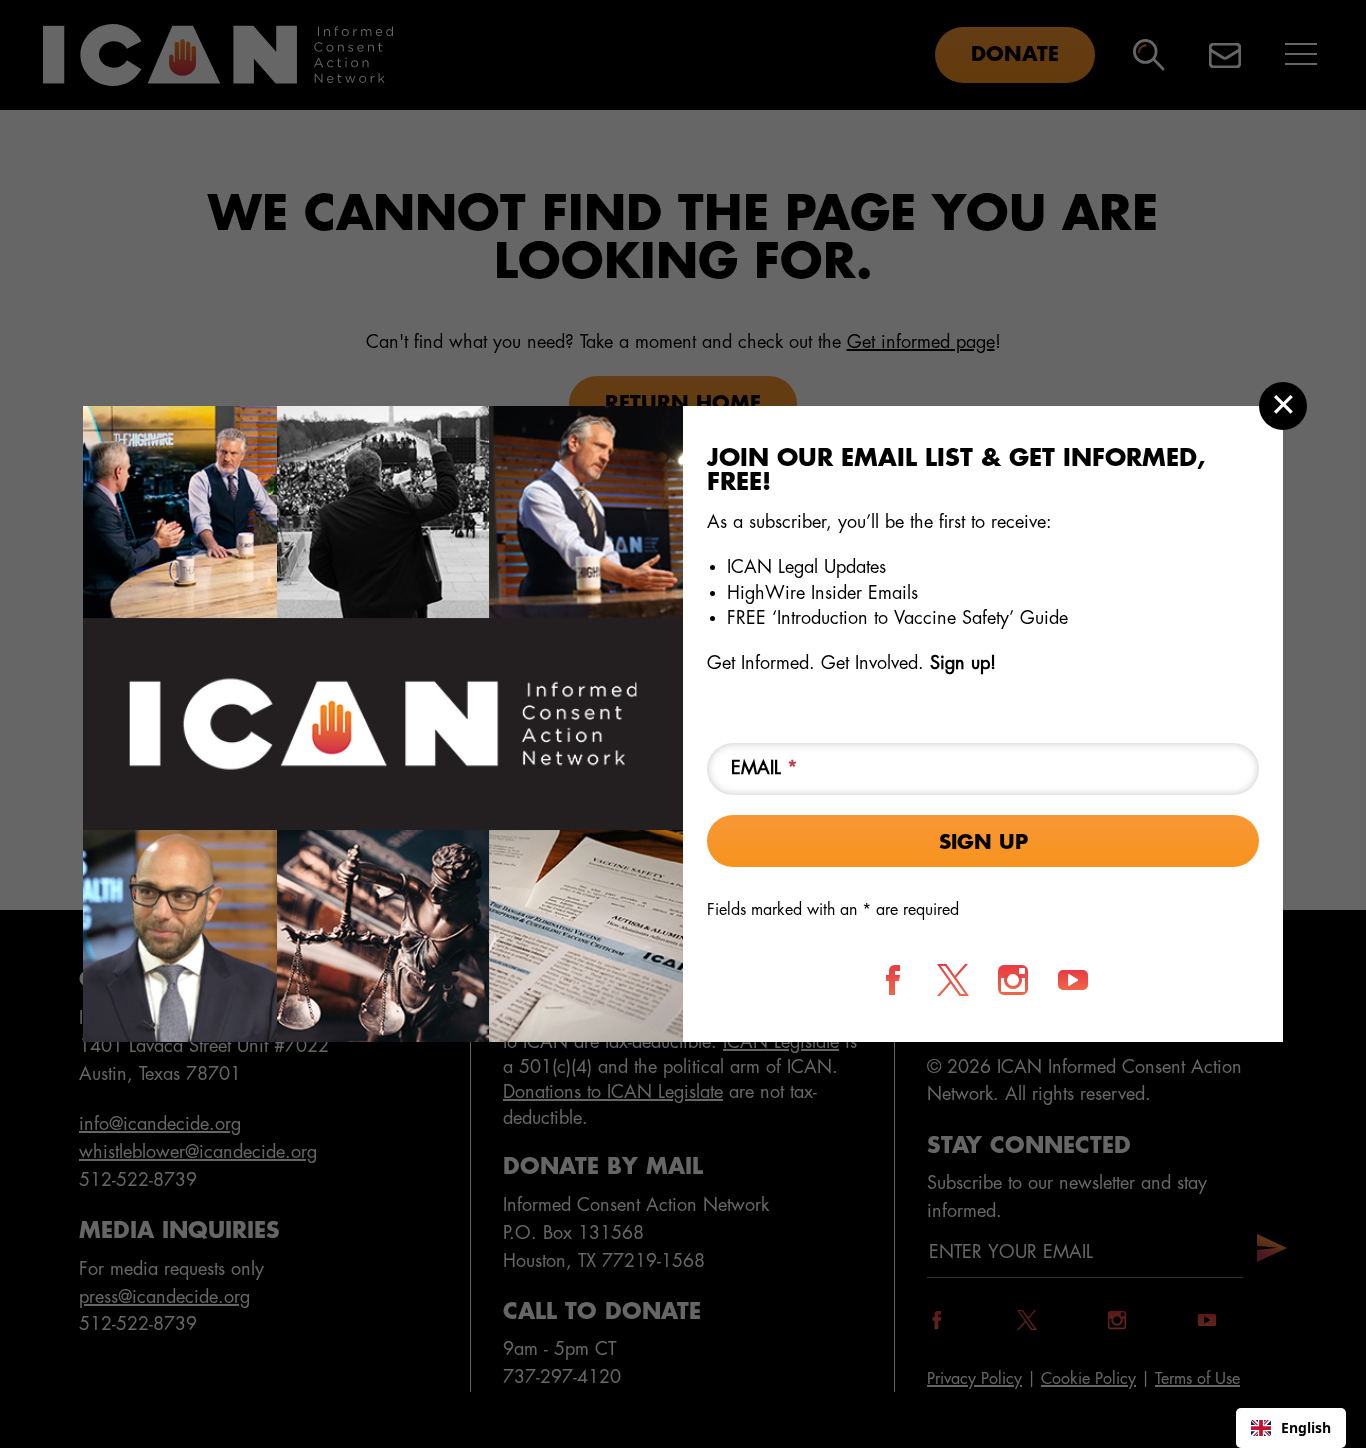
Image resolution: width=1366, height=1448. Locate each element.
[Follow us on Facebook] (893, 980)
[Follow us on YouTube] (1073, 980)
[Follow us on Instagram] (1013, 980)
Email (764, 768)
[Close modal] (1283, 406)
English (1306, 1427)
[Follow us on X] (953, 980)
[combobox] (1291, 1428)
